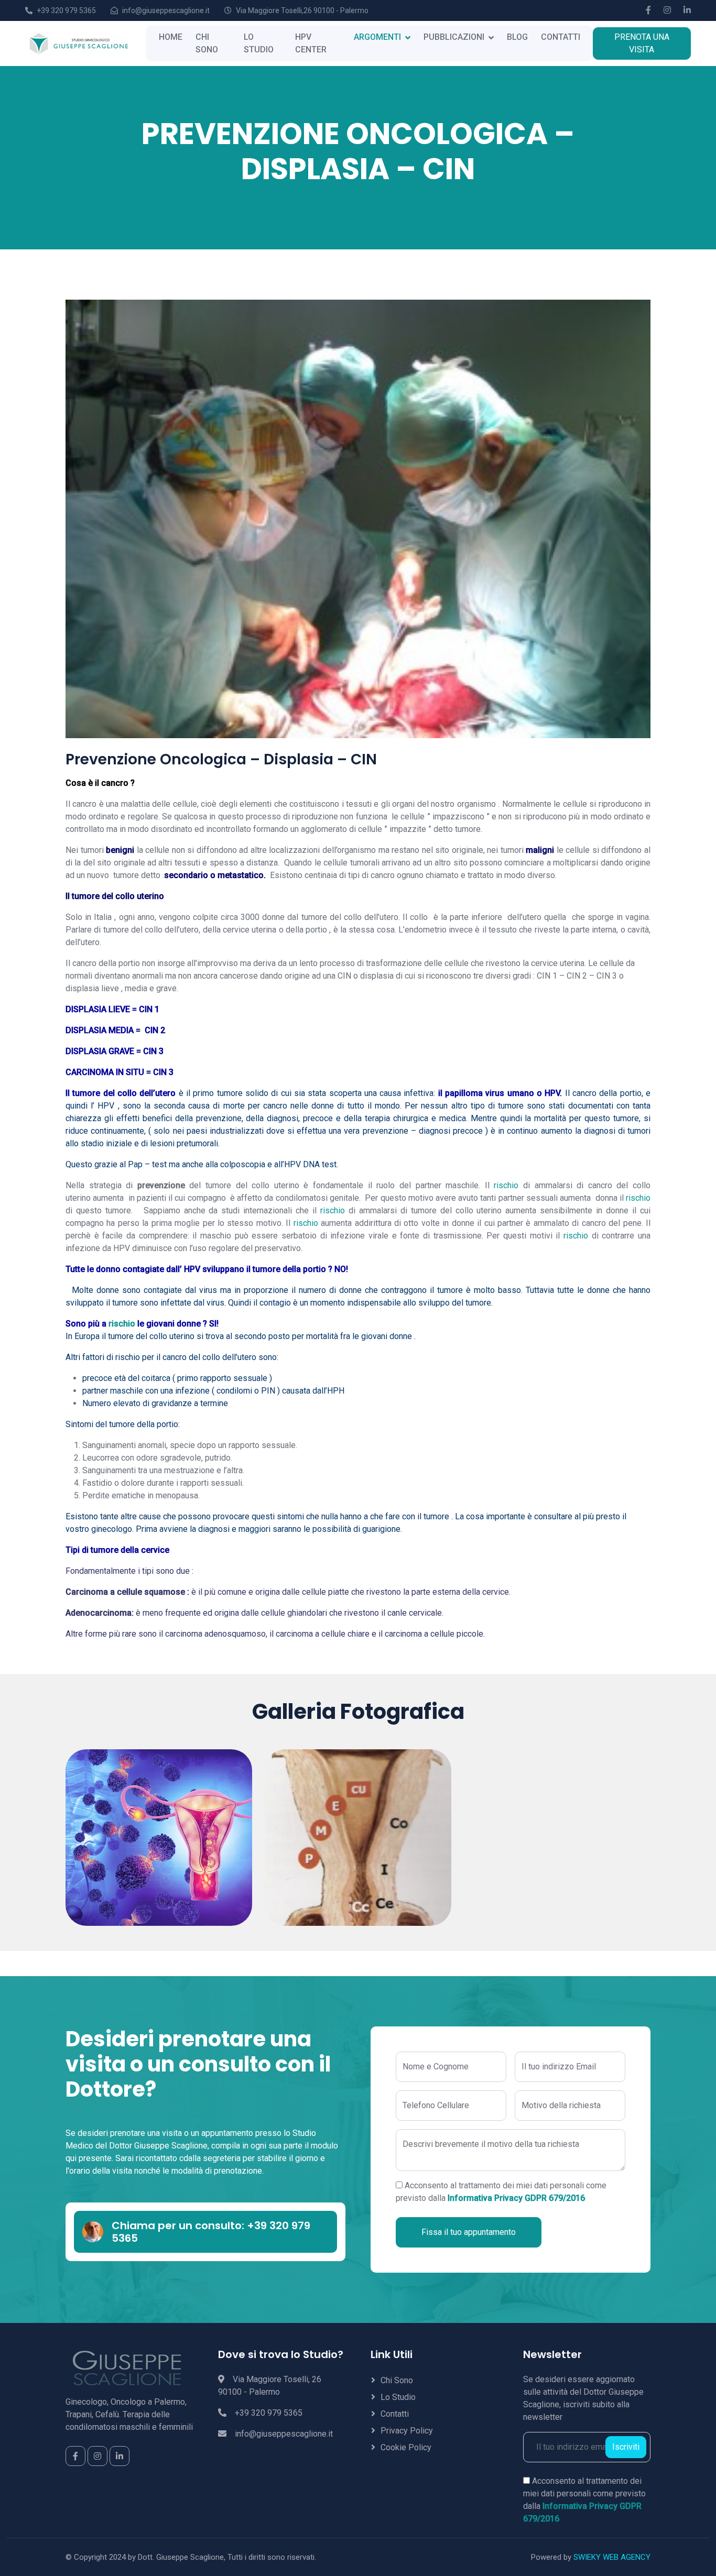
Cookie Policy (406, 2447)
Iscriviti (626, 2447)
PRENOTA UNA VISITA (642, 43)
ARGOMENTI (377, 37)
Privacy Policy (407, 2431)
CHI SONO (207, 43)
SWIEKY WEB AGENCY (612, 2557)
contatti (395, 2414)
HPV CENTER (311, 43)
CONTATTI (561, 37)
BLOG (517, 37)
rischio (504, 1185)
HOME (171, 37)
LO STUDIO (259, 43)
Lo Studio (398, 2397)
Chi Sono (397, 2380)
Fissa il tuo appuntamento (469, 2232)
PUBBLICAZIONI (454, 37)
